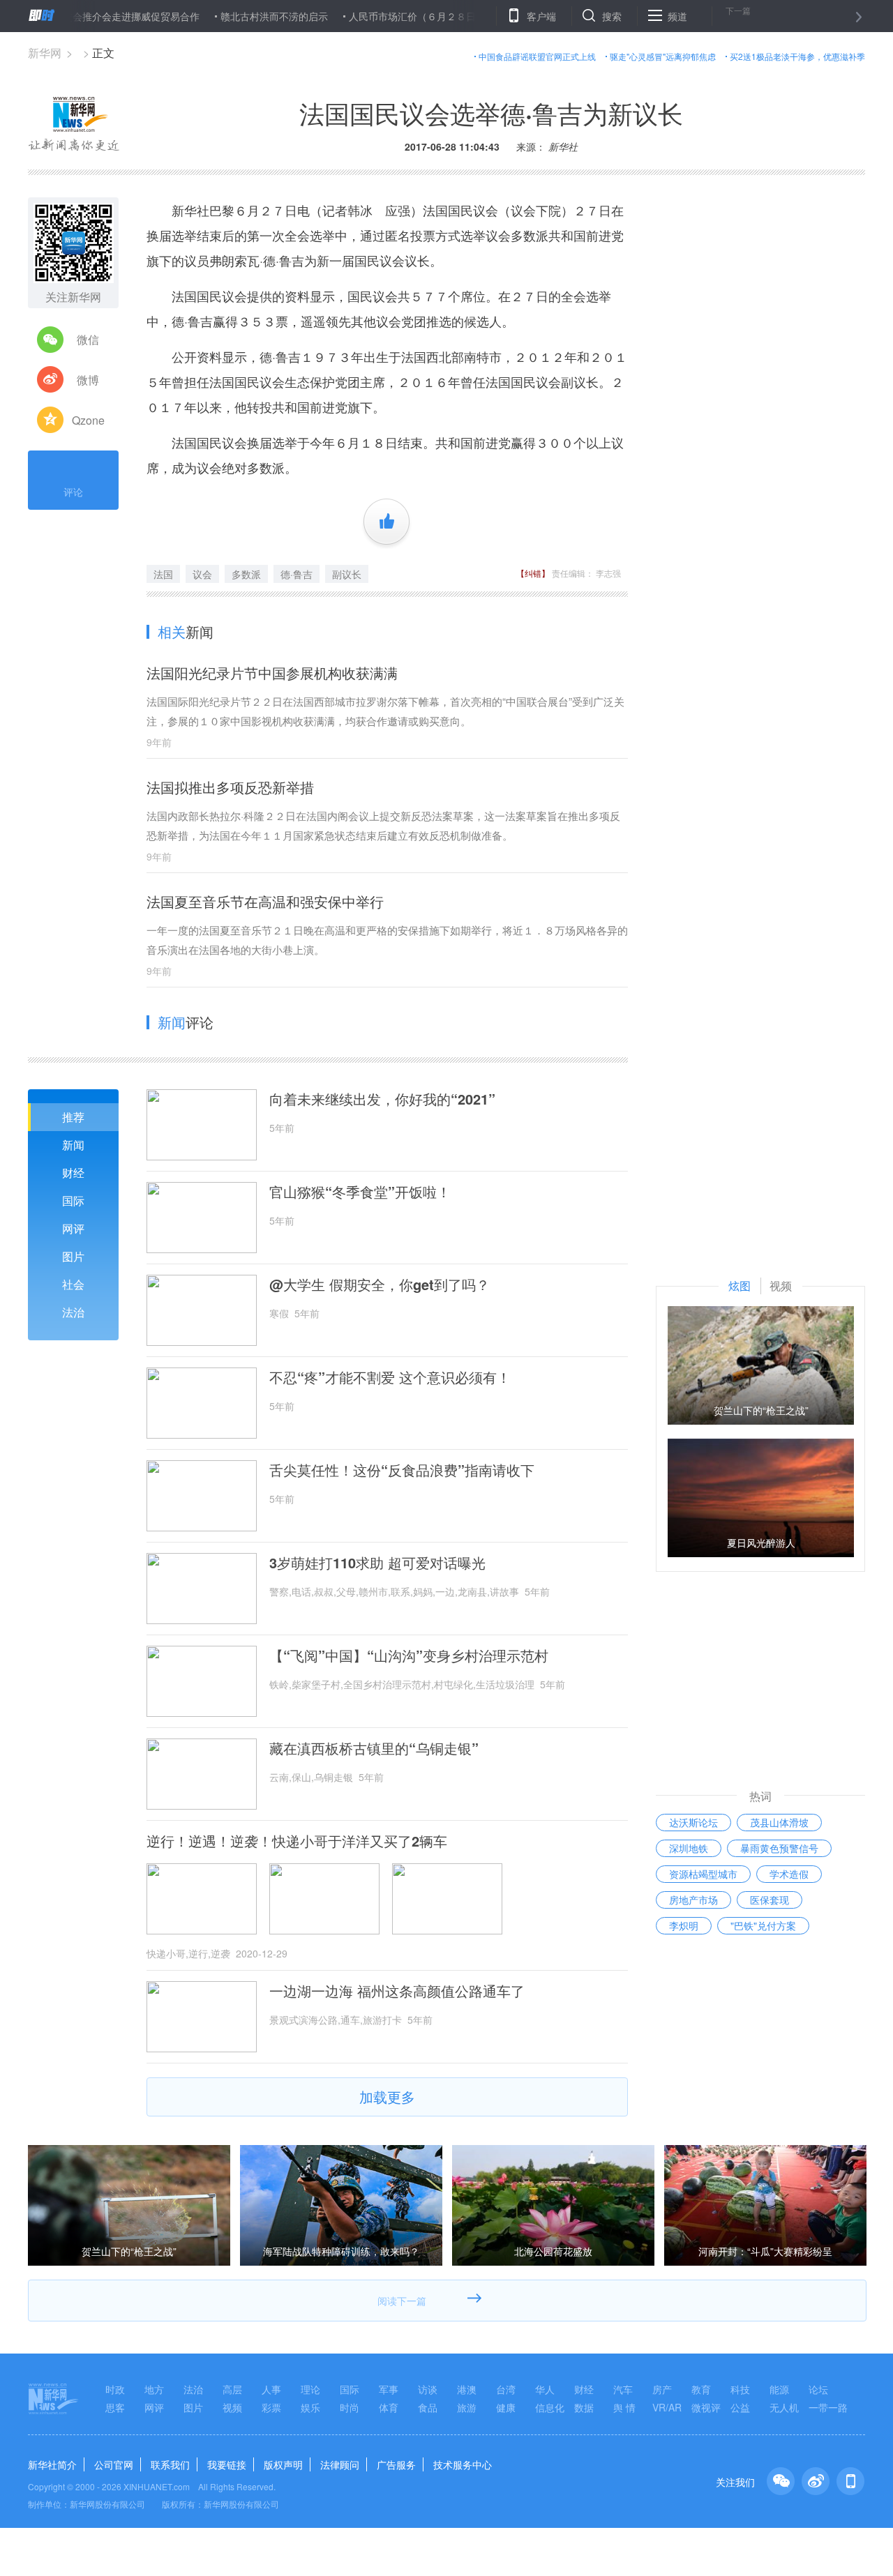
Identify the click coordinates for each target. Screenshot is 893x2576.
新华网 (45, 53)
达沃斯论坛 (693, 1822)
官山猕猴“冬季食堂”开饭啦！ (360, 1192)
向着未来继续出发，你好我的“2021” (382, 1099)
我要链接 (227, 2464)
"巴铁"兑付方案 (763, 1925)
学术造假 (789, 1874)
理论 (310, 2389)
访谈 (428, 2389)
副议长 (347, 574)
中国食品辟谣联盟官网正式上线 (537, 56)
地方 (154, 2389)
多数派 (246, 574)
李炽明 (684, 1925)
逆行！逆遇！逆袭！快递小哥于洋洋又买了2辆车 (297, 1841)
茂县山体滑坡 (779, 1822)
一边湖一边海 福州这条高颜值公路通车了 (397, 1991)
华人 (545, 2389)
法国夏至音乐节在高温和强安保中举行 (265, 901)
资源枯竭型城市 (703, 1874)
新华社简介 (52, 2464)
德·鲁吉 (297, 574)
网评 (73, 1228)
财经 (73, 1173)
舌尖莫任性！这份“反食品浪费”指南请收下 (402, 1470)
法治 (73, 1312)
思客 (115, 2407)
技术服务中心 (463, 2464)
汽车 (623, 2389)
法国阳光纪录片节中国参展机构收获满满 (272, 673)
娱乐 (310, 2407)
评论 (73, 492)
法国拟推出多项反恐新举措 (237, 787)
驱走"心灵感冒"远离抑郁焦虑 (663, 56)
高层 (232, 2389)
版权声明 (283, 2464)
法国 (163, 574)
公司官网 (114, 2464)
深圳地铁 (689, 1848)
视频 (232, 2407)
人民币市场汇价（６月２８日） (369, 16)
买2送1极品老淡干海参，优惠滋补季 (797, 56)
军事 (389, 2389)
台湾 (506, 2389)
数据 (584, 2407)
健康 (506, 2407)
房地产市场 (693, 1900)
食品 (428, 2407)
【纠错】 (533, 573)
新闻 (73, 1145)
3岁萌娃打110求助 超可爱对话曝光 (377, 1563)
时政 (115, 2389)
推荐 (73, 1117)
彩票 (271, 2407)
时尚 (350, 2407)
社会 (73, 1284)
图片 (73, 1256)
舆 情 (624, 2407)
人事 (271, 2389)
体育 (389, 2407)
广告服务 (396, 2464)
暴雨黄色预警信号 (779, 1848)
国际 (73, 1200)
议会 (202, 574)
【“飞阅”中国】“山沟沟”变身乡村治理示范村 (409, 1656)
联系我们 (170, 2464)
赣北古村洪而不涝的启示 (226, 16)
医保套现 (770, 1900)
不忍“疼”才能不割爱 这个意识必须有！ (390, 1377)
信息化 (550, 2407)
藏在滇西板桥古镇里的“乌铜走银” (374, 1748)
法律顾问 (340, 2464)
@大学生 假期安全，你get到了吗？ (380, 1285)
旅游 (467, 2407)
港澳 (467, 2389)
